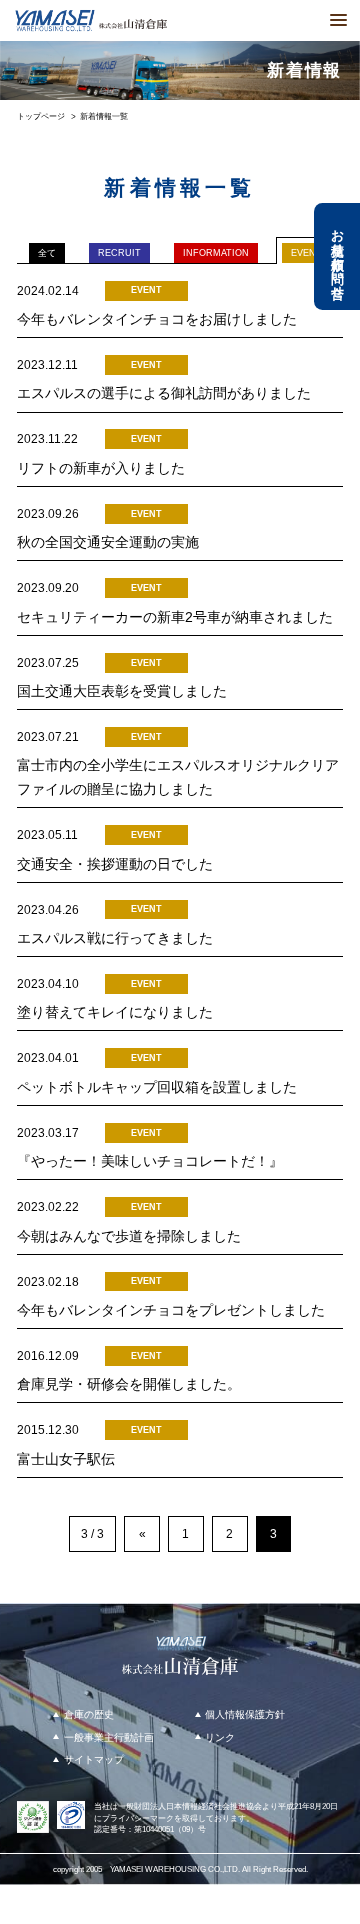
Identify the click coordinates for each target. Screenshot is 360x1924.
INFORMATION (216, 253)
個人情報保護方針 (245, 1714)
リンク (220, 1737)
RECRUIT (119, 253)
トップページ (41, 116)
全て (47, 253)
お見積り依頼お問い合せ (337, 256)
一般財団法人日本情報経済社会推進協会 (190, 1806)
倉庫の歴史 (88, 1714)
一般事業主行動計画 (108, 1737)
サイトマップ (93, 1759)
